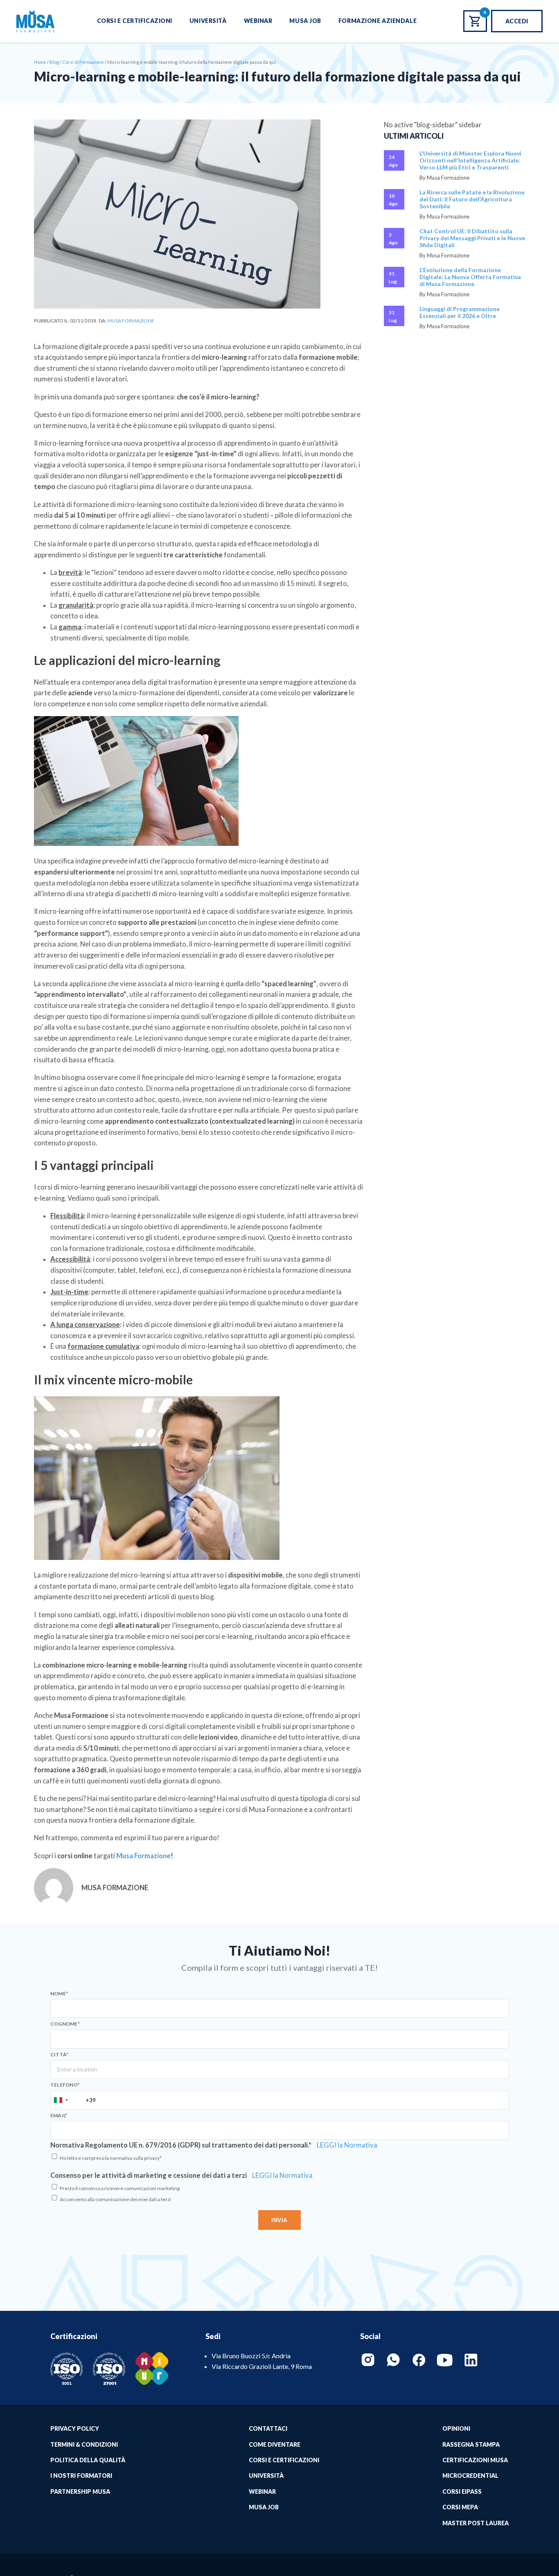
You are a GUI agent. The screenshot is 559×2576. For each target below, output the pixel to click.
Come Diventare (275, 2444)
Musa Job (305, 21)
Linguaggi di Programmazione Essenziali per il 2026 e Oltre (460, 312)
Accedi (517, 21)
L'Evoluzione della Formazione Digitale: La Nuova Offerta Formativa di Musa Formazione (470, 277)
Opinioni (456, 2428)
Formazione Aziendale (378, 21)
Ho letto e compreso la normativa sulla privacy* (111, 2158)
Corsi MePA (460, 2507)
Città (59, 2055)
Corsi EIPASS (462, 2491)
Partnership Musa (80, 2491)
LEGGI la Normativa (347, 2145)
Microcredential (470, 2476)
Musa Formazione (131, 321)
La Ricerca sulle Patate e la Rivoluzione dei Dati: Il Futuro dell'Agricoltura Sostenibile (472, 199)
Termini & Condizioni (84, 2444)
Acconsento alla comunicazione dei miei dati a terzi (115, 2199)
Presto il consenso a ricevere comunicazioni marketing (120, 2188)
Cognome (65, 2024)
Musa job (264, 2507)
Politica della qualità (88, 2460)
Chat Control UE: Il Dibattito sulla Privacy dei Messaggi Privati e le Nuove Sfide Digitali (472, 238)
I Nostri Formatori (81, 2476)
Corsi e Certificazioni (135, 21)
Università (208, 21)
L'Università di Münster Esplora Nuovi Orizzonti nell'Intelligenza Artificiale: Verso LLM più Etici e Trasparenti (470, 160)
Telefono (65, 2085)
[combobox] (61, 2100)
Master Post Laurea (476, 2523)
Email (59, 2116)
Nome (59, 1994)
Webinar (258, 21)
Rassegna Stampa (471, 2444)
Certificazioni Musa (475, 2460)
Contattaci (268, 2428)
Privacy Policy (75, 2428)
